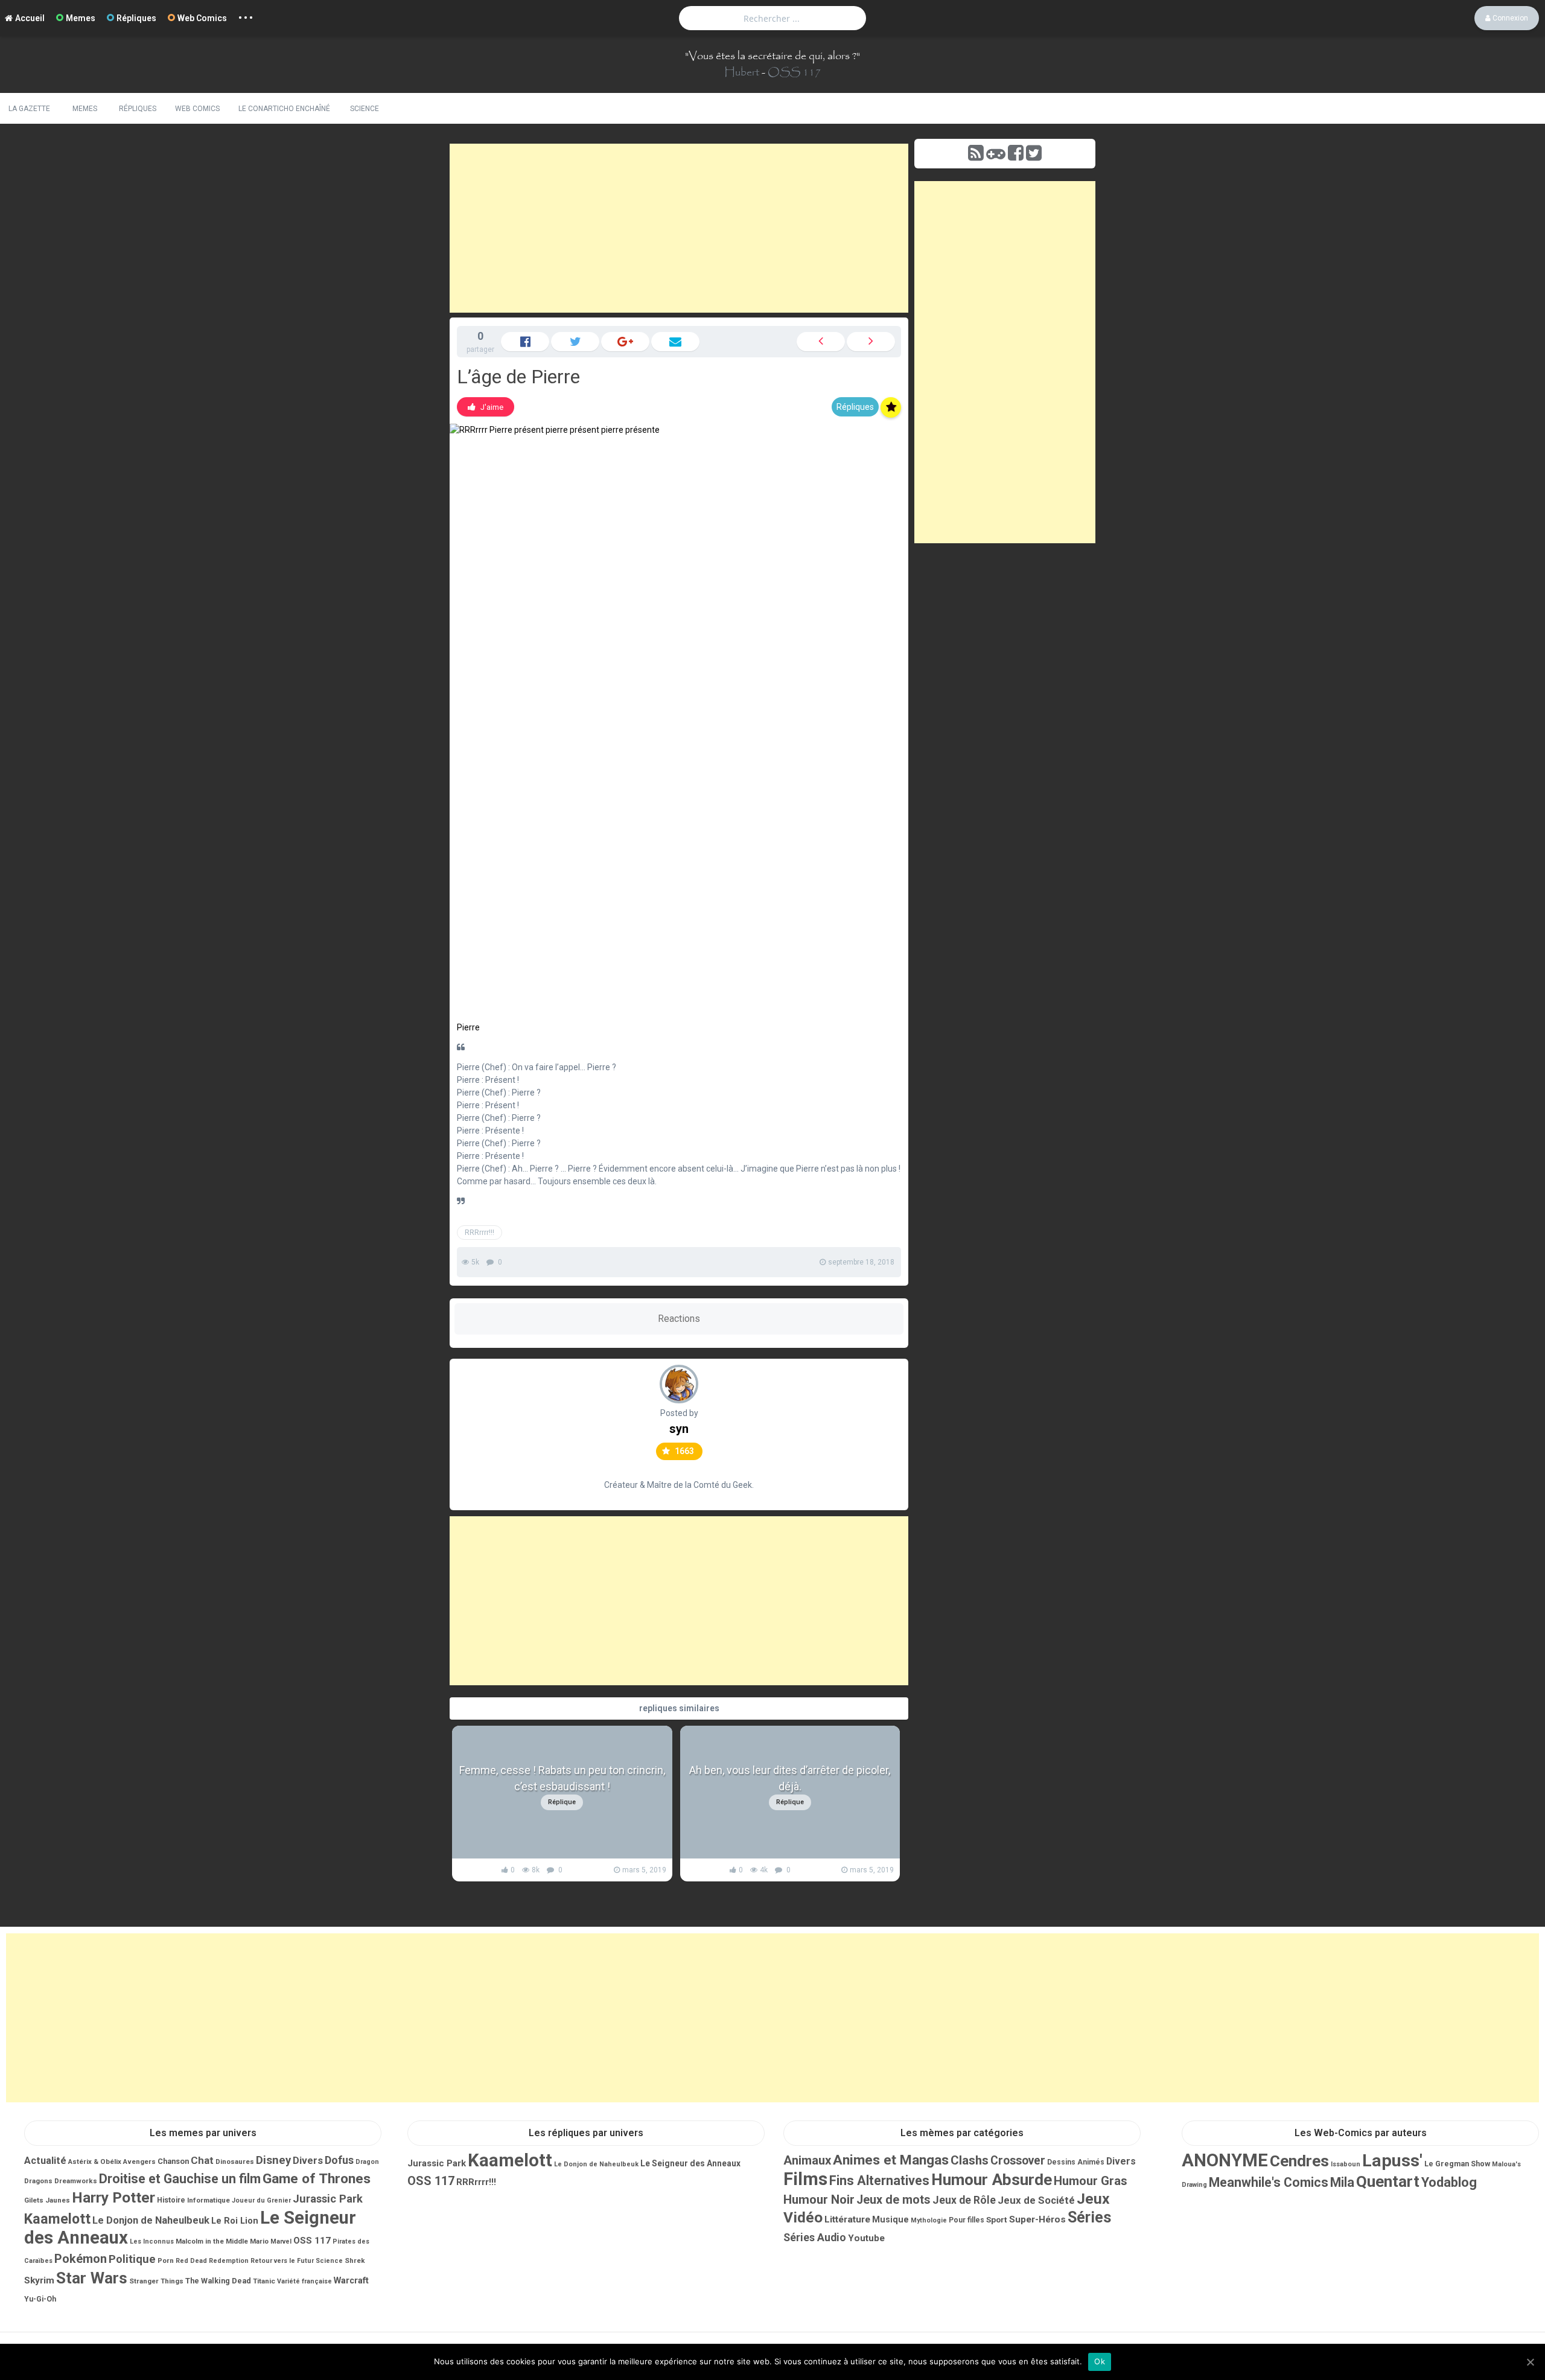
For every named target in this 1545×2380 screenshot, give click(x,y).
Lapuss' (1392, 2161)
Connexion (1509, 18)
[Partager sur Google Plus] (625, 342)
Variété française (304, 2281)
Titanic (264, 2281)
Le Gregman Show (1457, 2164)
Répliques (136, 18)
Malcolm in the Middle (212, 2241)
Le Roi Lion (235, 2221)
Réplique (562, 1802)
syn (679, 1429)
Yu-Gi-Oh (40, 2299)
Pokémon (81, 2259)
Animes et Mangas (891, 2160)
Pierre (468, 1027)
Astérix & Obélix (95, 2161)
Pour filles (967, 2220)
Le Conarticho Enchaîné (284, 109)
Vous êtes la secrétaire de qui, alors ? (772, 56)
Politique (132, 2259)
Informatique (209, 2200)
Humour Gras (1091, 2181)
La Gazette (29, 109)
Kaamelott (57, 2219)
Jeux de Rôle (964, 2200)
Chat (202, 2160)
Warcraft (351, 2280)
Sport (997, 2219)
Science (365, 109)
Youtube (866, 2238)
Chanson (173, 2161)
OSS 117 (794, 72)
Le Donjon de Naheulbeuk (151, 2220)
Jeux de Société (1036, 2200)
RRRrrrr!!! (479, 1233)
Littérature (847, 2219)
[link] (486, 407)
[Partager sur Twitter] (575, 342)
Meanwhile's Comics (1269, 2182)
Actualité (45, 2161)
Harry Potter (113, 2197)
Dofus (339, 2160)
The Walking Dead (218, 2281)
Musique (890, 2219)
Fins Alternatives (879, 2181)
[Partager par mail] (675, 342)
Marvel (281, 2241)
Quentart (1388, 2181)
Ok (1100, 2361)
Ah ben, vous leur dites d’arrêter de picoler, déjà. (790, 1778)
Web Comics (202, 18)
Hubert (742, 72)
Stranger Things (156, 2281)
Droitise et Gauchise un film (180, 2179)
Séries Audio (815, 2238)
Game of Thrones (317, 2179)
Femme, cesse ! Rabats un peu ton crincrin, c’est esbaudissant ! (562, 1778)
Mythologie (929, 2220)
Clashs (970, 2160)
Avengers (139, 2161)
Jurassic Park (328, 2199)
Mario (259, 2241)
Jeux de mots (894, 2200)
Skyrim (39, 2280)
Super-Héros (1037, 2219)
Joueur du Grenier (261, 2200)
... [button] (246, 15)
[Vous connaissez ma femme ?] (821, 342)
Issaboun (1346, 2164)
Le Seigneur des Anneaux (690, 2163)
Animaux (807, 2160)
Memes (81, 18)
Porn (166, 2260)
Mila (1342, 2182)
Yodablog (1449, 2182)
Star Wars (92, 2278)
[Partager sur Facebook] (525, 342)
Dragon (367, 2162)
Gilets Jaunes (47, 2200)
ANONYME (1225, 2160)
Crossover (1018, 2161)
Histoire (171, 2200)
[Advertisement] (679, 228)
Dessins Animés (1076, 2162)
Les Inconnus (152, 2241)
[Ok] (1530, 2362)
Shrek (355, 2260)
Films (805, 2179)
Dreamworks (76, 2181)
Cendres (1299, 2161)
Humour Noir (819, 2200)
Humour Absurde (992, 2180)
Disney (273, 2160)
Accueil (30, 18)
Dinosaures (235, 2161)
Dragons (38, 2181)
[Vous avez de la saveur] (871, 342)
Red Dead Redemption (212, 2261)
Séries (1089, 2217)
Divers (308, 2161)
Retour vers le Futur (282, 2261)
